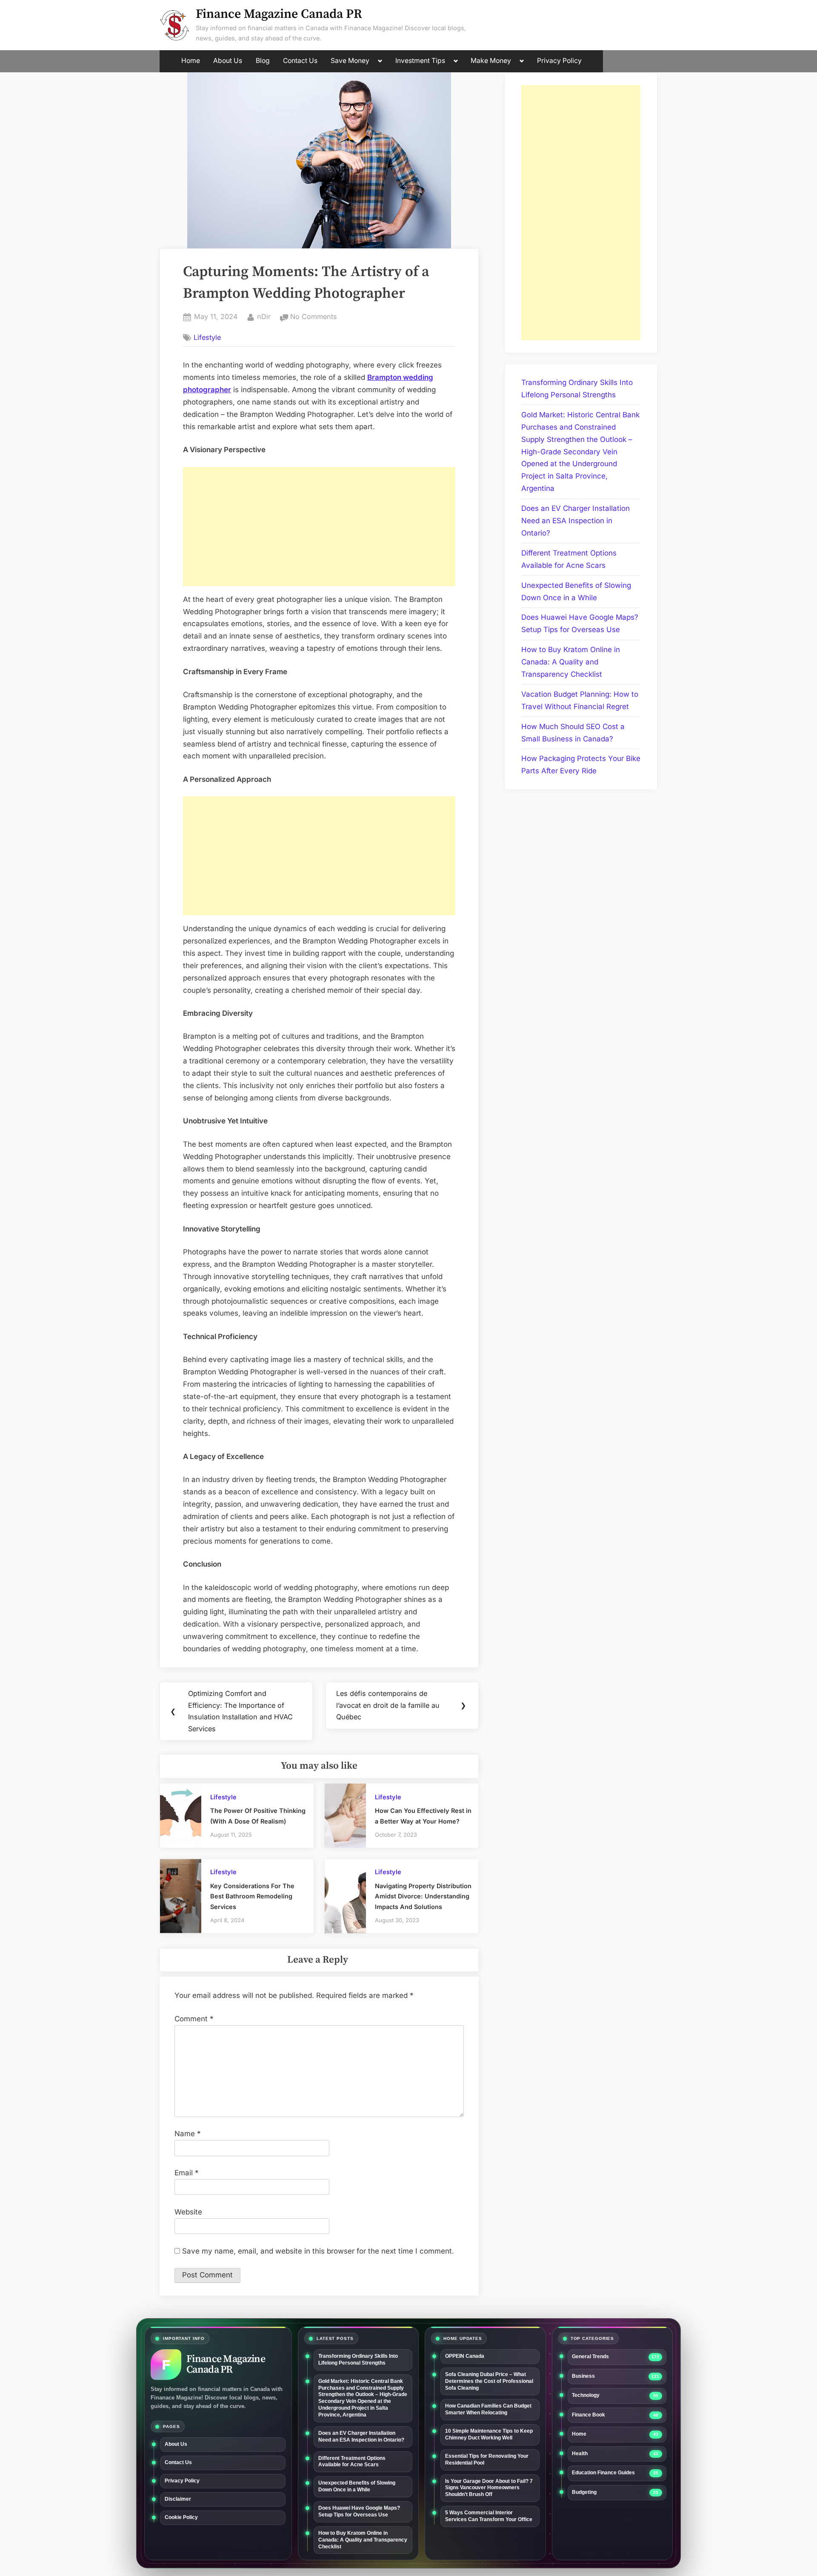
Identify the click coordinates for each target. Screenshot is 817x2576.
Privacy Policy (559, 61)
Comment (194, 2019)
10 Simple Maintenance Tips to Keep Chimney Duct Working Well (489, 2434)
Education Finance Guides (603, 2473)
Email (187, 2173)
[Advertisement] (319, 527)
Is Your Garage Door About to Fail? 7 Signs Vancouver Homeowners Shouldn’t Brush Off (489, 2488)
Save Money (350, 61)
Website (188, 2212)
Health (580, 2453)
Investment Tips (420, 61)
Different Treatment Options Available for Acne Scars (352, 2462)
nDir (264, 316)
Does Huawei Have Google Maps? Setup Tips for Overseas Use (359, 2511)
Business (583, 2376)
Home (191, 61)
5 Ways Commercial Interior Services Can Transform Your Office (489, 2516)
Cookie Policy (181, 2517)
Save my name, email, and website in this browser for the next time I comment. (318, 2251)
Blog (263, 61)
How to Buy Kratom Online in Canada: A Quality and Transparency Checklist (571, 662)
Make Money (491, 61)
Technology (586, 2395)
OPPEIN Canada (465, 2356)
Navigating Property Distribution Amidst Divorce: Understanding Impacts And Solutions (423, 1896)
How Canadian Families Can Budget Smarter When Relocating (488, 2409)
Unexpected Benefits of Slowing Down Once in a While (357, 2486)
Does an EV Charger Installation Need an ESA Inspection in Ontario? (576, 521)
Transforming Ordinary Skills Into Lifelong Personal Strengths (358, 2359)
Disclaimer (178, 2499)
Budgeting (584, 2492)
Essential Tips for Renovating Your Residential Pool (487, 2459)
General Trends (590, 2357)
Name (188, 2134)
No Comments (314, 317)
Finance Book (588, 2415)
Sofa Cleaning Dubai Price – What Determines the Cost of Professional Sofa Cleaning (489, 2381)
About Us (228, 61)
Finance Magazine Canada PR (279, 14)
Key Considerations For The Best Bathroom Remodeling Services (252, 1896)
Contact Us (300, 61)
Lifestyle (207, 337)
